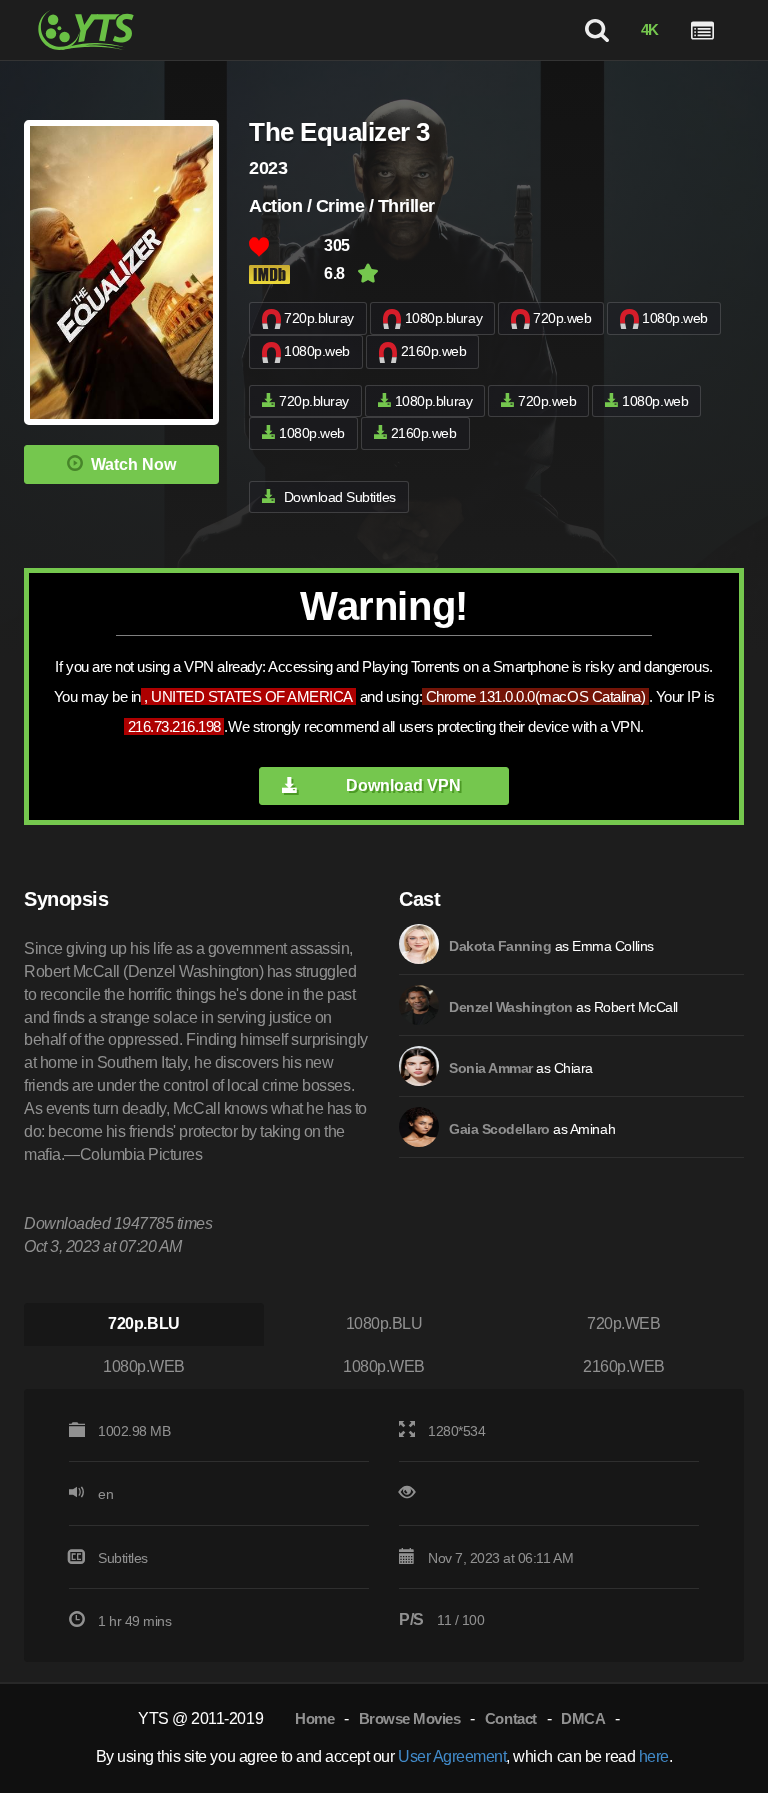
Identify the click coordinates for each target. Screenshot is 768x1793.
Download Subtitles (340, 497)
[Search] (596, 29)
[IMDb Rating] (286, 274)
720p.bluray (319, 318)
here (654, 1756)
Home (314, 1718)
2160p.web (434, 351)
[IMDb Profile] (419, 944)
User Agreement (452, 1756)
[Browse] (702, 29)
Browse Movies (410, 1718)
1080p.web (675, 318)
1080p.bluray (443, 318)
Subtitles (123, 1558)
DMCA (583, 1718)
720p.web (562, 318)
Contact (511, 1718)
